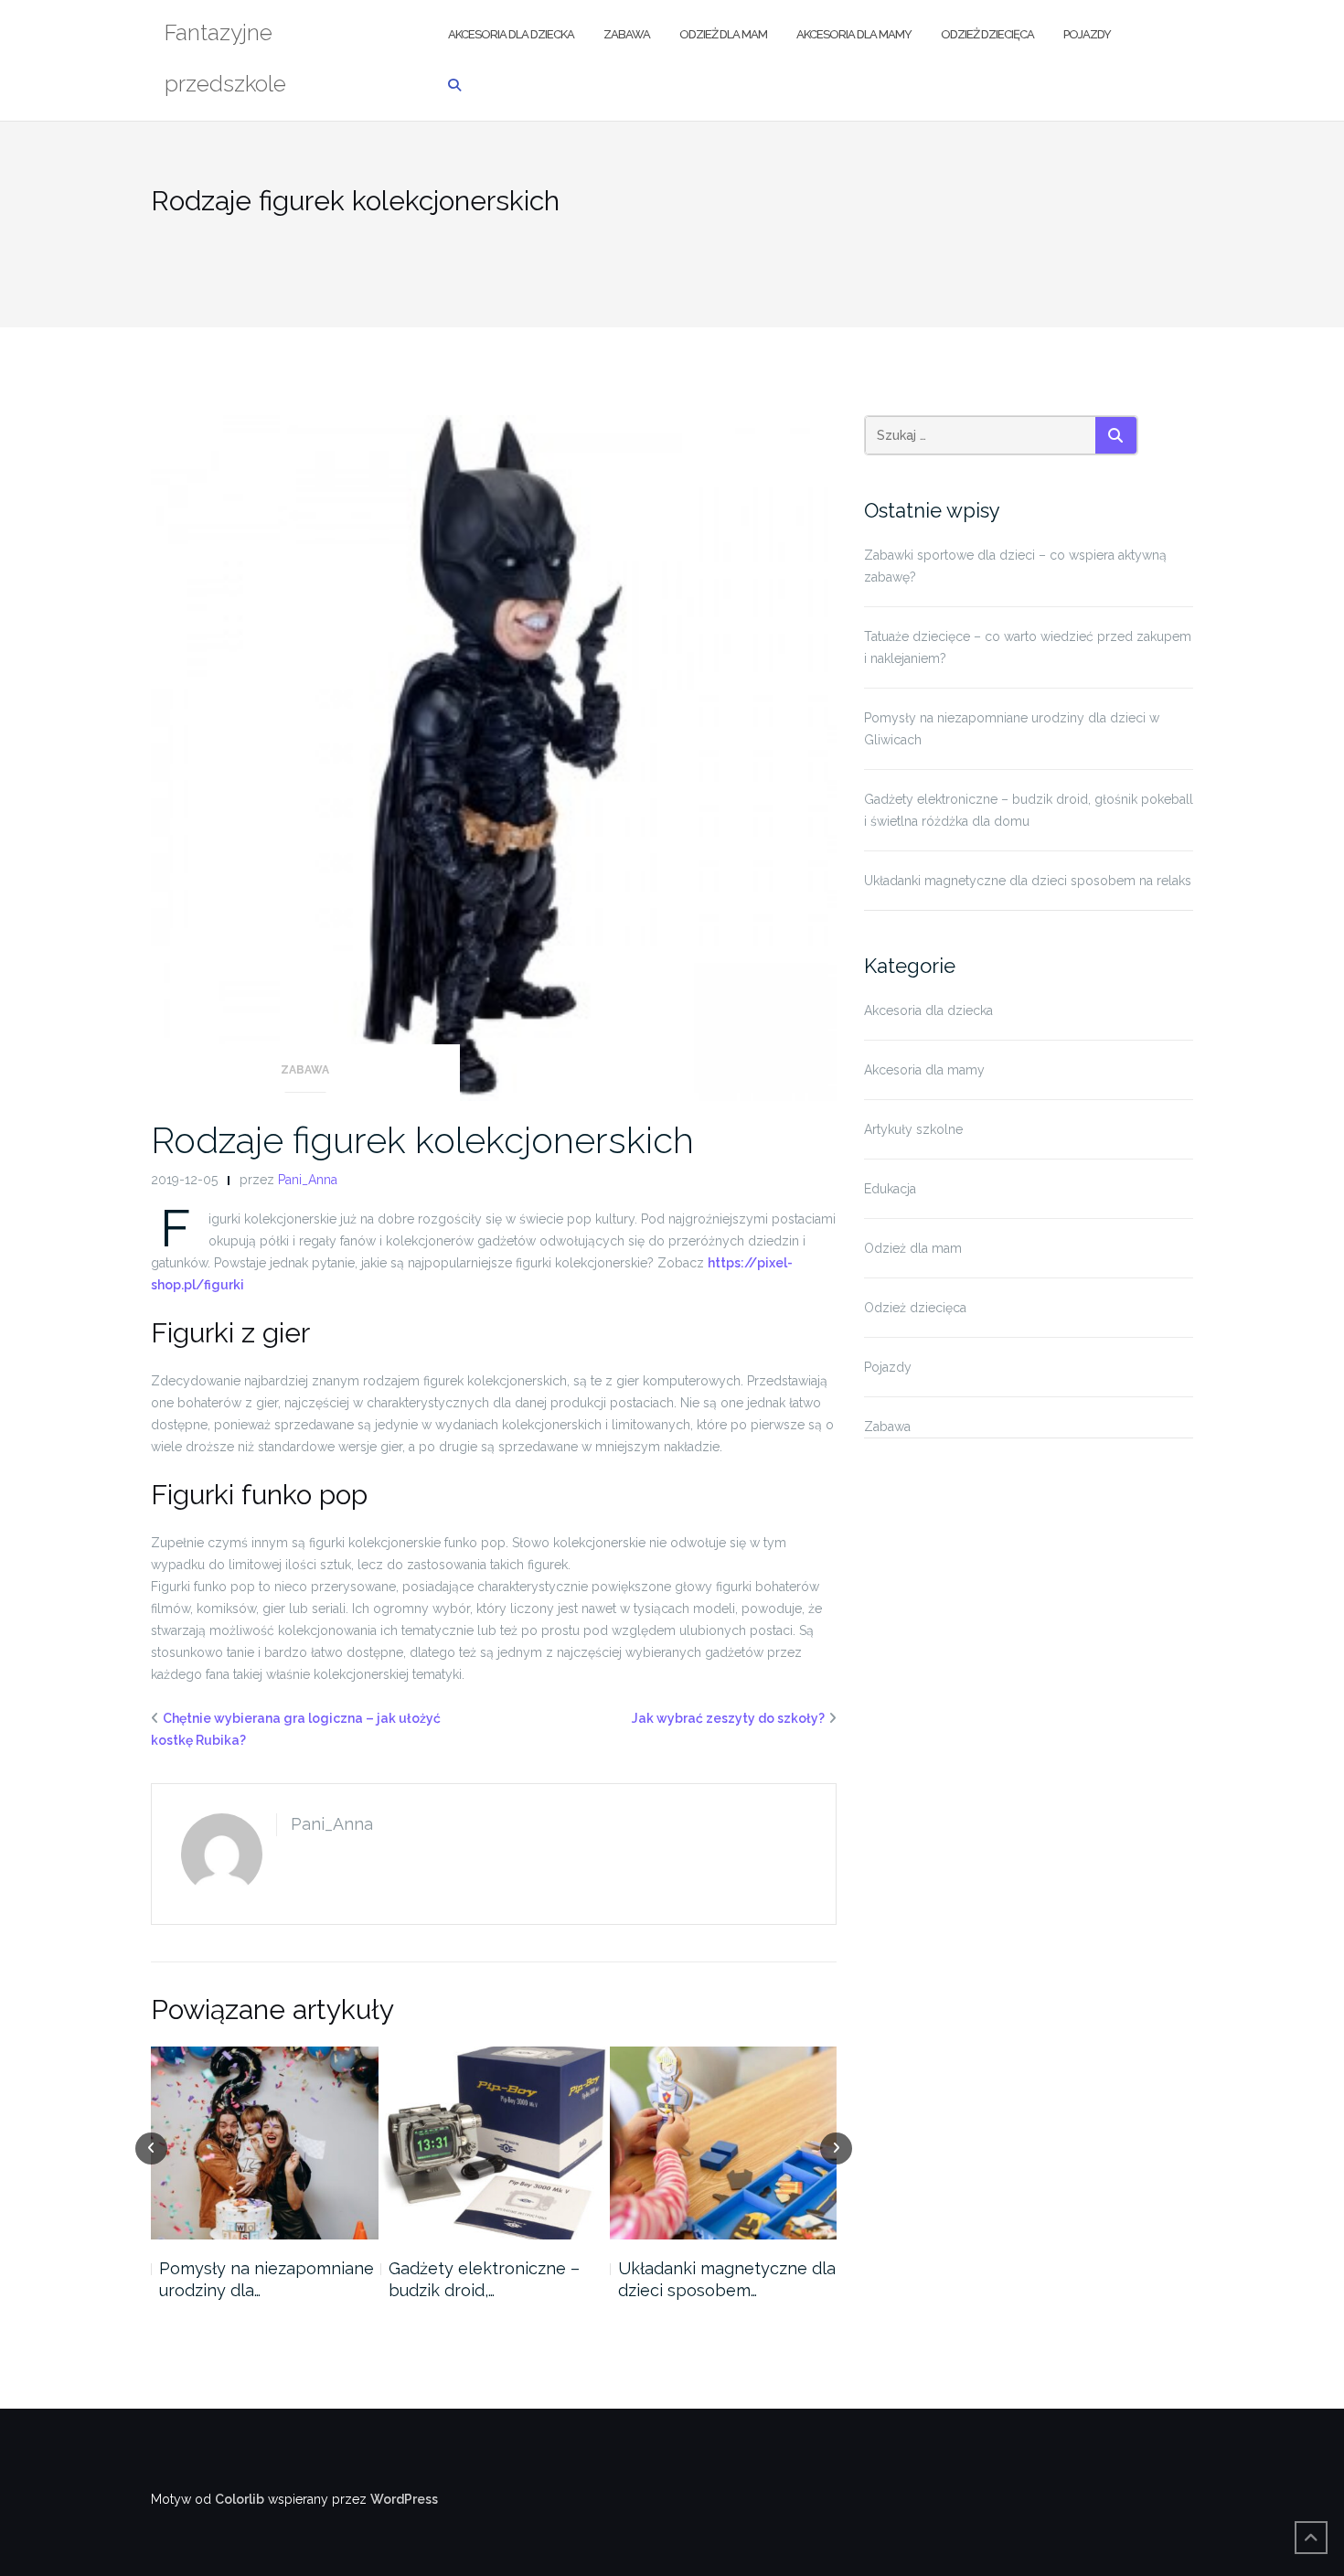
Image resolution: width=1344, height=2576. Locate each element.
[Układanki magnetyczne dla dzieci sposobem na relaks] (724, 2143)
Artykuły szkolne (913, 1129)
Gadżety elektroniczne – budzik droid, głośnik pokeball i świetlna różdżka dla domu (1029, 810)
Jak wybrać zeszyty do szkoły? (728, 1718)
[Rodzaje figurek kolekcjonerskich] (494, 757)
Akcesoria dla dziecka (511, 34)
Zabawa (627, 34)
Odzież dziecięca (987, 34)
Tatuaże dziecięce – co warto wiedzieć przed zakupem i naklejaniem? (1028, 647)
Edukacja (890, 1189)
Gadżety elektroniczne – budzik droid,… (484, 2279)
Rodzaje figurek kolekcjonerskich (422, 1140)
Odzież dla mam (723, 34)
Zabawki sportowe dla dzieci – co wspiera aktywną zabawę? (1015, 566)
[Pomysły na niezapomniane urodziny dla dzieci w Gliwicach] (265, 2143)
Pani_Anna (308, 1180)
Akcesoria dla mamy (854, 34)
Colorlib (240, 2499)
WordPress (404, 2499)
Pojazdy (1087, 34)
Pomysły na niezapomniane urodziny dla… (267, 2279)
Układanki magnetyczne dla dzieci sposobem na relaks (1028, 881)
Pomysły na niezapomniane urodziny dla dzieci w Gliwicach (1012, 729)
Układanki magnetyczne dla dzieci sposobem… (727, 2279)
